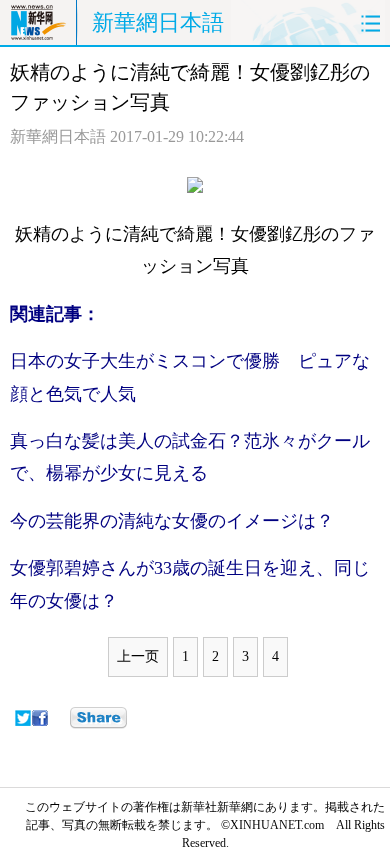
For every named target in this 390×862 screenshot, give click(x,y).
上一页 (138, 656)
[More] (98, 718)
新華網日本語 (158, 22)
